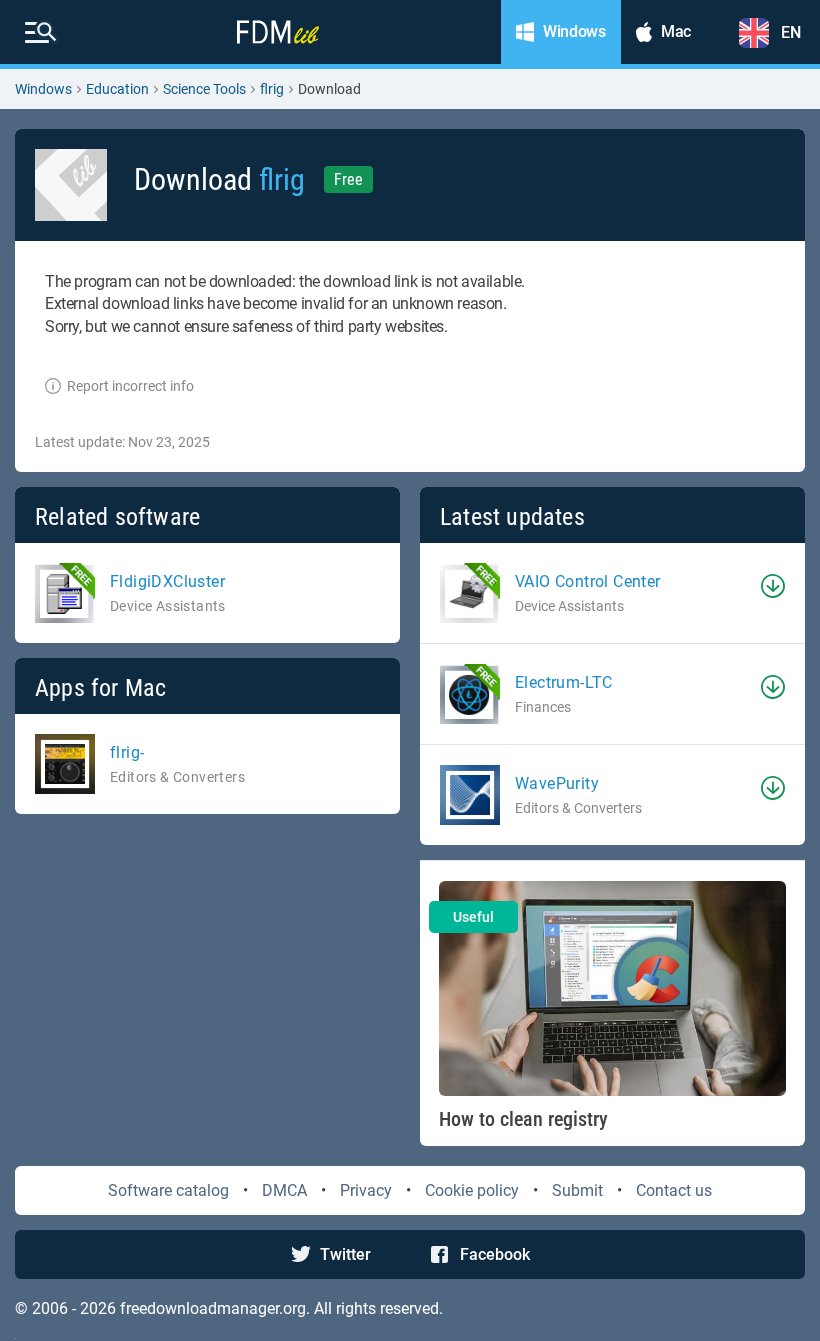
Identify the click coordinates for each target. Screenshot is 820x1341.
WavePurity (557, 783)
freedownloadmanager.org (213, 1308)
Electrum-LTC (564, 682)
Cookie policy (472, 1190)
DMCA (284, 1190)
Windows (43, 89)
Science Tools (204, 89)
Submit (577, 1190)
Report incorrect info (130, 386)
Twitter (345, 1254)
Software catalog (168, 1190)
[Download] (773, 586)
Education (117, 89)
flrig (272, 89)
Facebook (495, 1254)
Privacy (366, 1190)
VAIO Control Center (588, 581)
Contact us (674, 1190)
